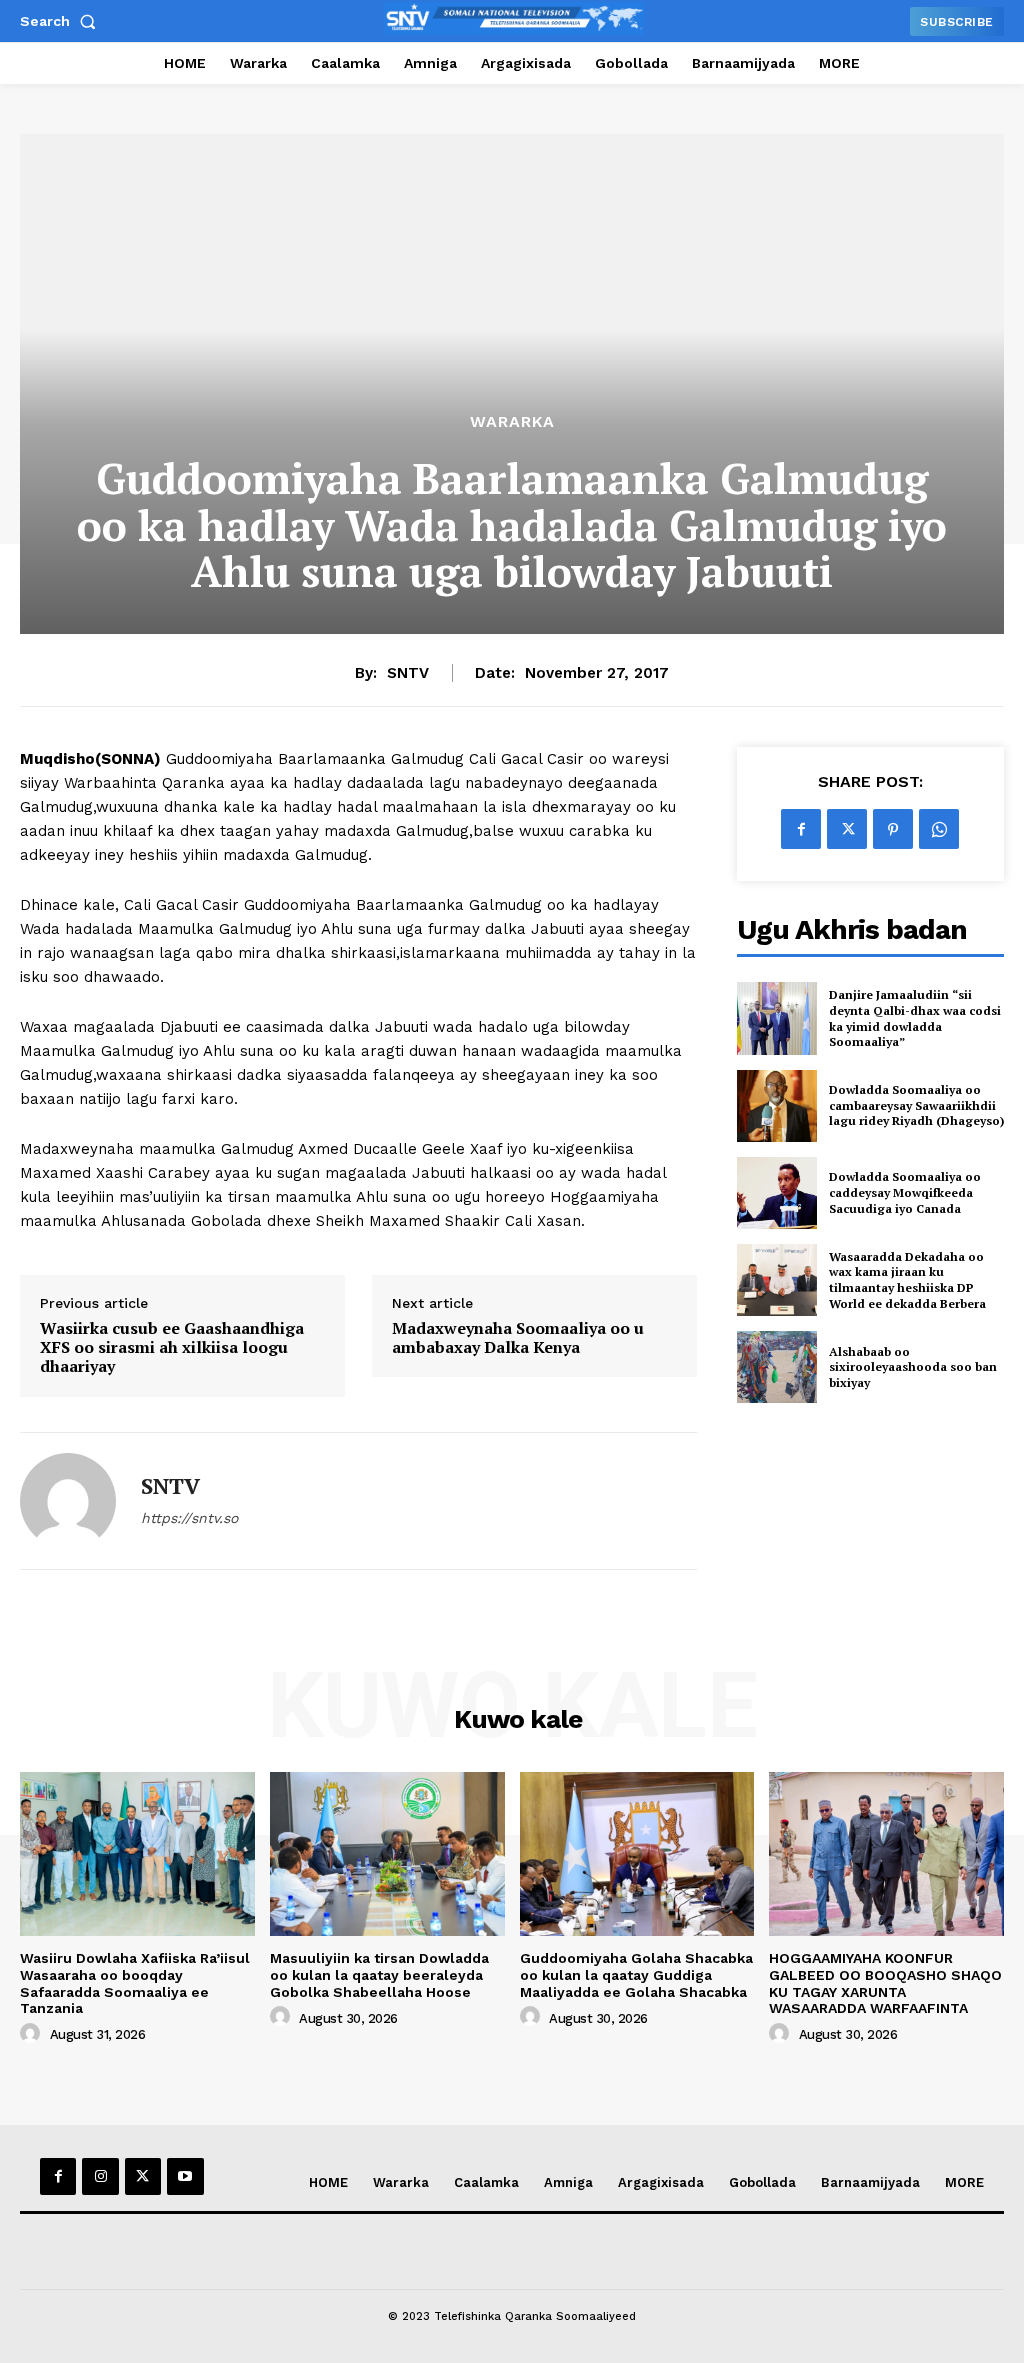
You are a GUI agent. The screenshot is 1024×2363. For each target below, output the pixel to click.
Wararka (512, 422)
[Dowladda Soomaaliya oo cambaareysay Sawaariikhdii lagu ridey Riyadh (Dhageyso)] (777, 1106)
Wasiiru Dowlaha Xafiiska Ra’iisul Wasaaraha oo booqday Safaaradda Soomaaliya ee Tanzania (135, 1983)
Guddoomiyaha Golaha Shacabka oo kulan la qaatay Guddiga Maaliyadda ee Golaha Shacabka (636, 1975)
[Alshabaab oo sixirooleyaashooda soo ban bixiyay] (777, 1367)
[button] (62, 21)
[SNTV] (68, 1501)
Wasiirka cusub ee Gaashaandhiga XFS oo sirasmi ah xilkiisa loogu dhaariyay (172, 1348)
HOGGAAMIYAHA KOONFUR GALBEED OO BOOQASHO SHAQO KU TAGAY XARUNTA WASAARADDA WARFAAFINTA (885, 1983)
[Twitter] (847, 829)
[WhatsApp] (939, 829)
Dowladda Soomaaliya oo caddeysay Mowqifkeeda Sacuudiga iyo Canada (905, 1192)
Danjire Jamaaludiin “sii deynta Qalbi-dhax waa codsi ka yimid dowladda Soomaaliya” (915, 1018)
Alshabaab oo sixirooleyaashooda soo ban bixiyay (913, 1367)
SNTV (408, 673)
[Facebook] (801, 829)
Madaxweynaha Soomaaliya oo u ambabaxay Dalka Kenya (518, 1338)
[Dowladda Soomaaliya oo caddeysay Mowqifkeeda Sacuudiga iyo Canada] (777, 1193)
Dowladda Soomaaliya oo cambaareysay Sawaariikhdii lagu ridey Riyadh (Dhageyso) (916, 1105)
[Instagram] (100, 2176)
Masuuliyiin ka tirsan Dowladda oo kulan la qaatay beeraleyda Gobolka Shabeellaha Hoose (379, 1975)
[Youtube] (185, 2176)
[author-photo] (33, 2034)
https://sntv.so (189, 1518)
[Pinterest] (893, 829)
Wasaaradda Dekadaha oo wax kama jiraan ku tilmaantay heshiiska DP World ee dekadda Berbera (907, 1280)
